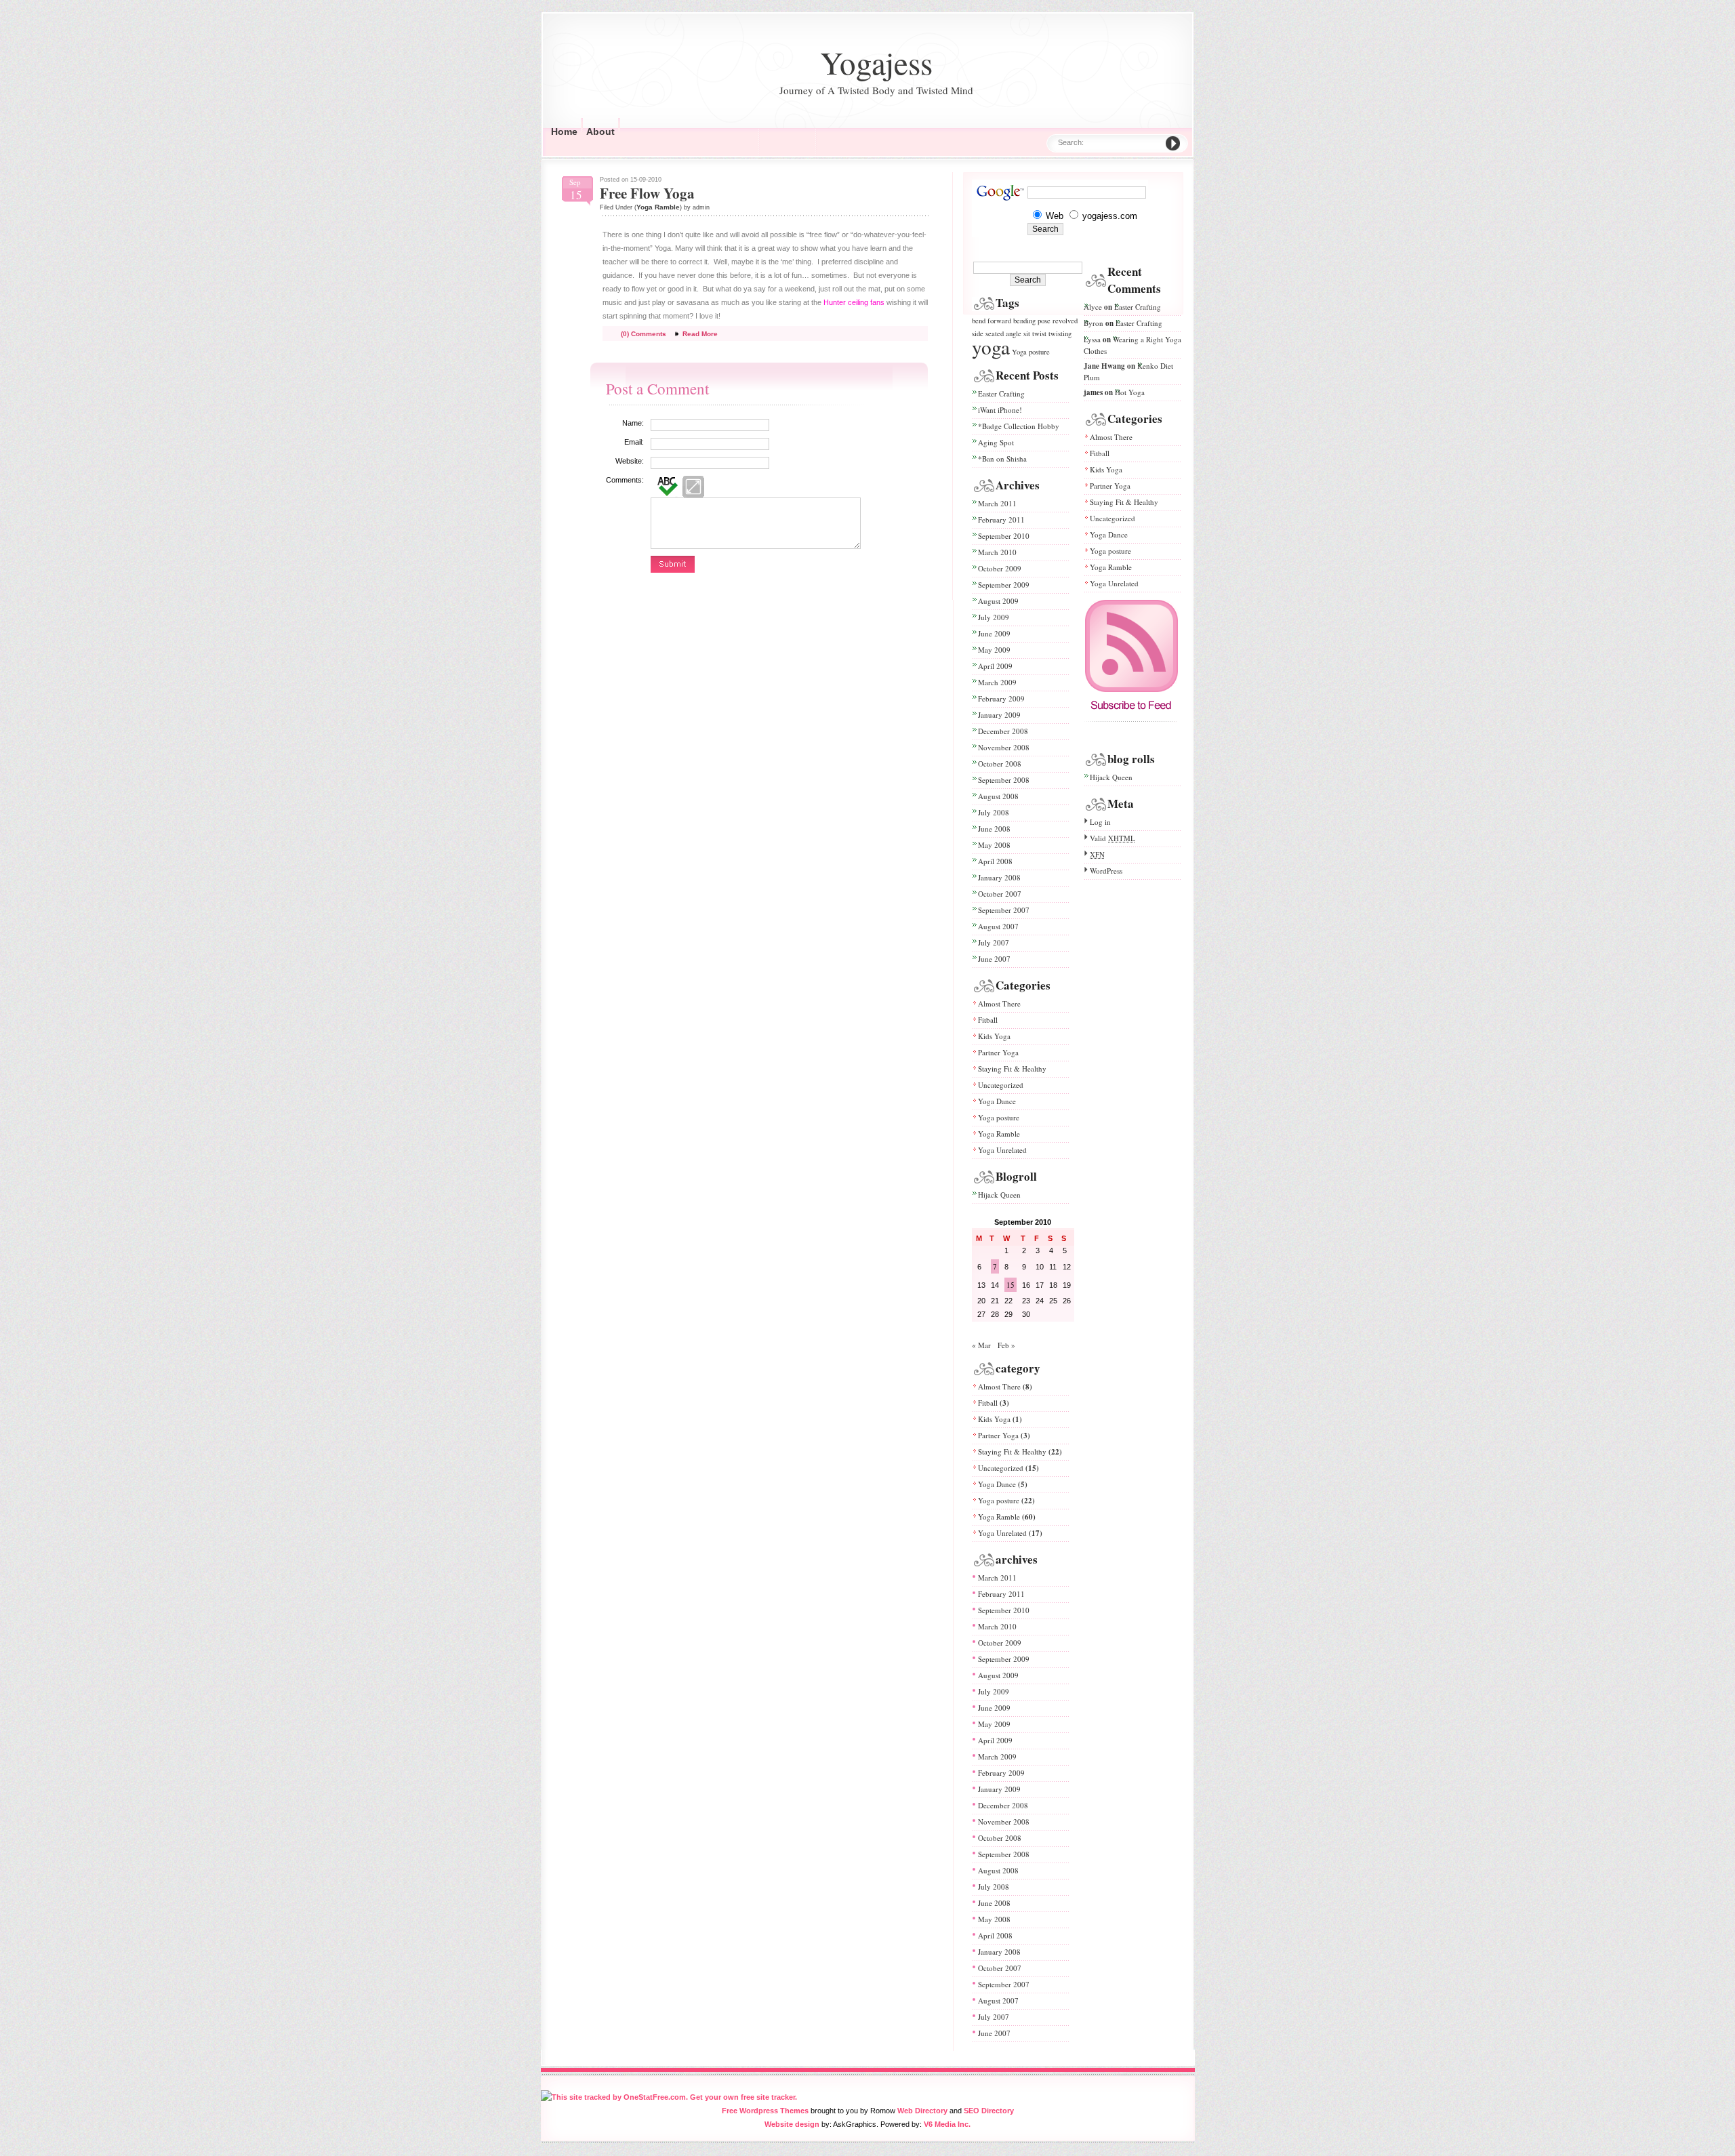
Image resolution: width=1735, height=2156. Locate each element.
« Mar (981, 1345)
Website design (792, 2124)
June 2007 (994, 959)
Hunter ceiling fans (854, 302)
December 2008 (1003, 731)
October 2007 (1000, 894)
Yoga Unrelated (1002, 1150)
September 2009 (1004, 585)
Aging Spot (996, 442)
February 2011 (1001, 520)
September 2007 (1004, 910)
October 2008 (1000, 764)
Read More (700, 334)
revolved (1065, 321)
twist (1039, 333)
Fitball (988, 1020)
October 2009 (1000, 568)
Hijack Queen (999, 1195)
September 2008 (1004, 780)
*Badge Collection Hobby (1019, 426)
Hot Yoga (1130, 392)
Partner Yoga (998, 1052)
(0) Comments (644, 334)
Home (564, 131)
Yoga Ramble (658, 207)
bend (979, 321)
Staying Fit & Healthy (1012, 1069)
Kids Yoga (994, 1036)
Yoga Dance (997, 1101)
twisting (1060, 333)
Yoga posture (1031, 352)
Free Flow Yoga (647, 193)
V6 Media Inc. (947, 2124)
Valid (1113, 838)
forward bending (1012, 321)
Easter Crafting (1001, 393)
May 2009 (994, 650)
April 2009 (995, 666)
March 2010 (997, 552)
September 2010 (1004, 536)
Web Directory (922, 2111)
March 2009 (997, 682)
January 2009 (999, 715)
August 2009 (998, 601)
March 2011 (997, 503)
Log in (1100, 822)
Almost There (999, 1003)
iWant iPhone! (1000, 410)
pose (1044, 321)
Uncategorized (1001, 1085)
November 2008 (1004, 747)
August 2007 (998, 926)
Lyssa (1092, 339)
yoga (991, 347)
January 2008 (999, 877)
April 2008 (995, 861)
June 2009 (994, 633)
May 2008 (994, 845)
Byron (1094, 323)
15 (1011, 1285)
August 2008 (998, 796)
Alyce (1093, 307)
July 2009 (994, 617)
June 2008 (994, 829)
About (600, 131)
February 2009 (1001, 698)
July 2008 (994, 812)
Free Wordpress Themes (765, 2111)
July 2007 (994, 942)
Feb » (1006, 1345)
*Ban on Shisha (1002, 459)
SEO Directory (989, 2111)
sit (1027, 333)
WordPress (1106, 871)
